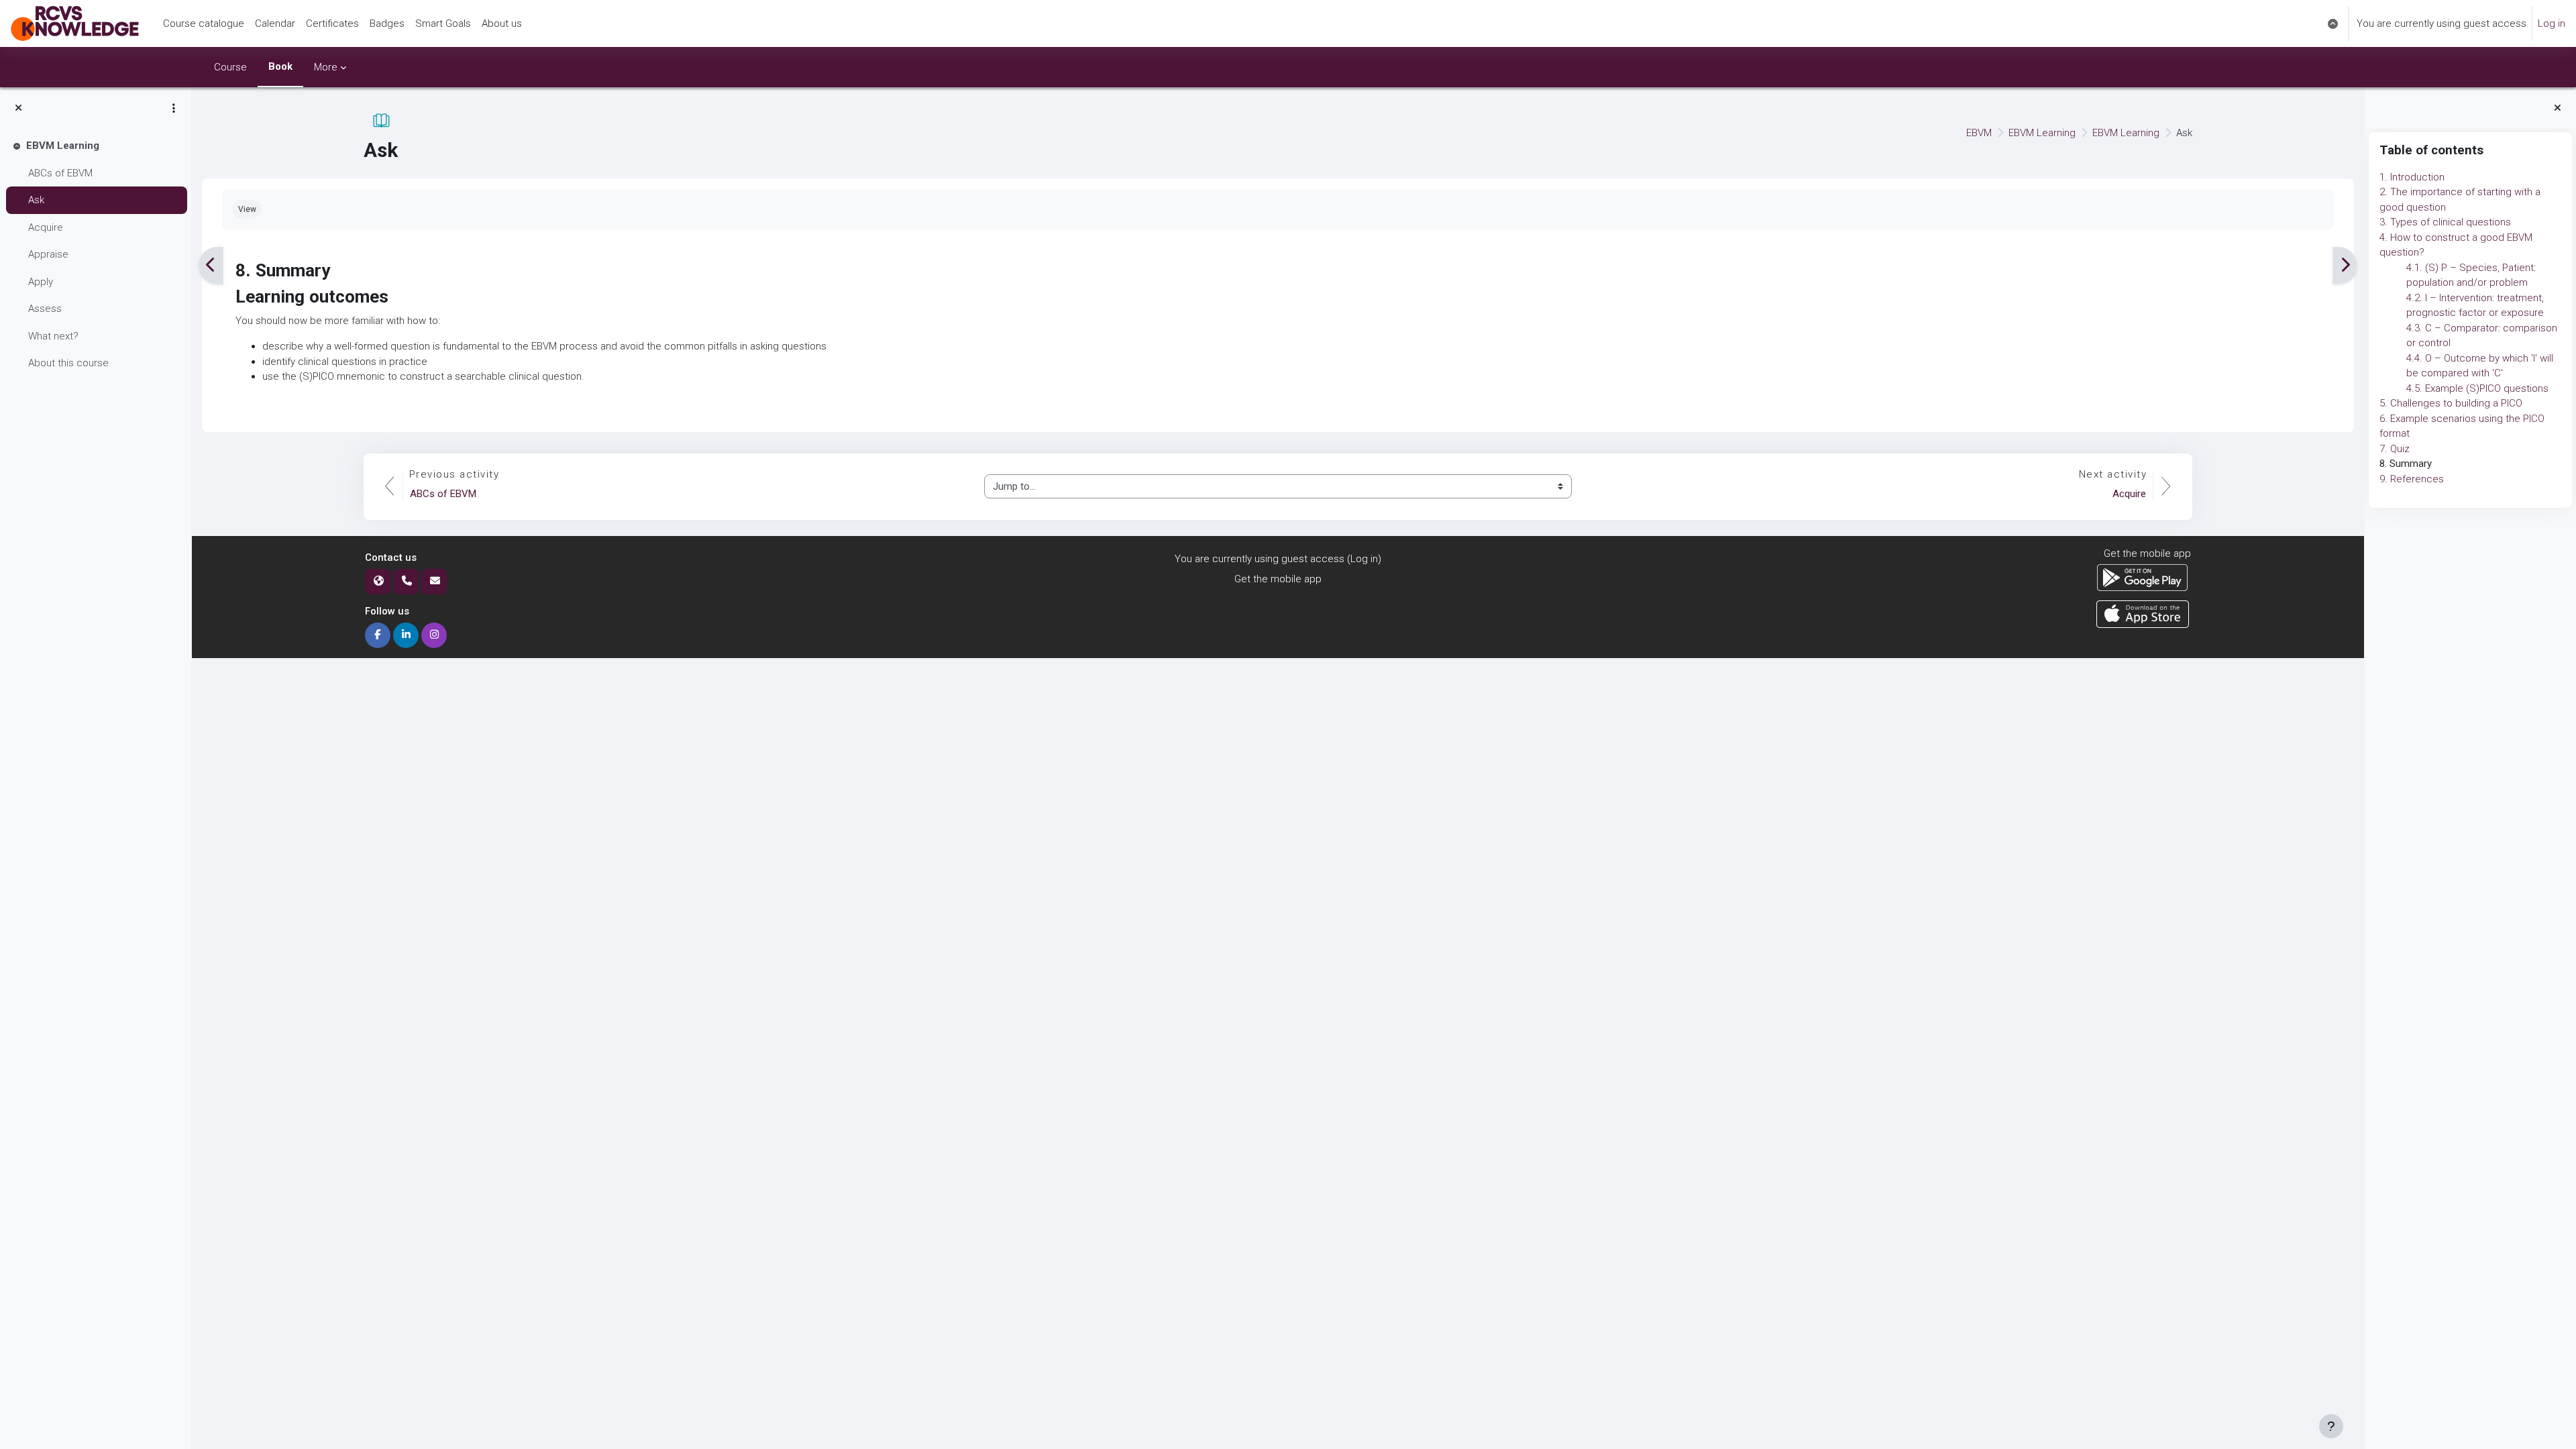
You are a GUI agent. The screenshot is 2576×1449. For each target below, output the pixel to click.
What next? (53, 336)
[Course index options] (174, 108)
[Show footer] (2331, 1426)
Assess (45, 309)
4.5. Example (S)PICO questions (2477, 388)
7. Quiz (2395, 449)
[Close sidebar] (2558, 108)
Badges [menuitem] (387, 23)
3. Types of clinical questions (2445, 222)
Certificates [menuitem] (332, 23)
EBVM (1979, 133)
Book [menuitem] (280, 66)
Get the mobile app (1278, 579)
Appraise (48, 254)
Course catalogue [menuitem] (204, 23)
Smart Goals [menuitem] (443, 23)
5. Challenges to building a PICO (2451, 403)
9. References (2412, 479)
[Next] (2345, 266)
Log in (2552, 23)
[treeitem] (95, 255)
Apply (41, 282)
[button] (2333, 23)
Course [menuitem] (230, 67)
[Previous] (211, 266)
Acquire (46, 227)
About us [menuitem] (502, 23)
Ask (36, 200)
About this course (68, 363)
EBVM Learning (63, 146)
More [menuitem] (326, 67)
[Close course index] (18, 108)
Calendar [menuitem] (275, 23)
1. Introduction (2412, 177)
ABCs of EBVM (60, 173)
